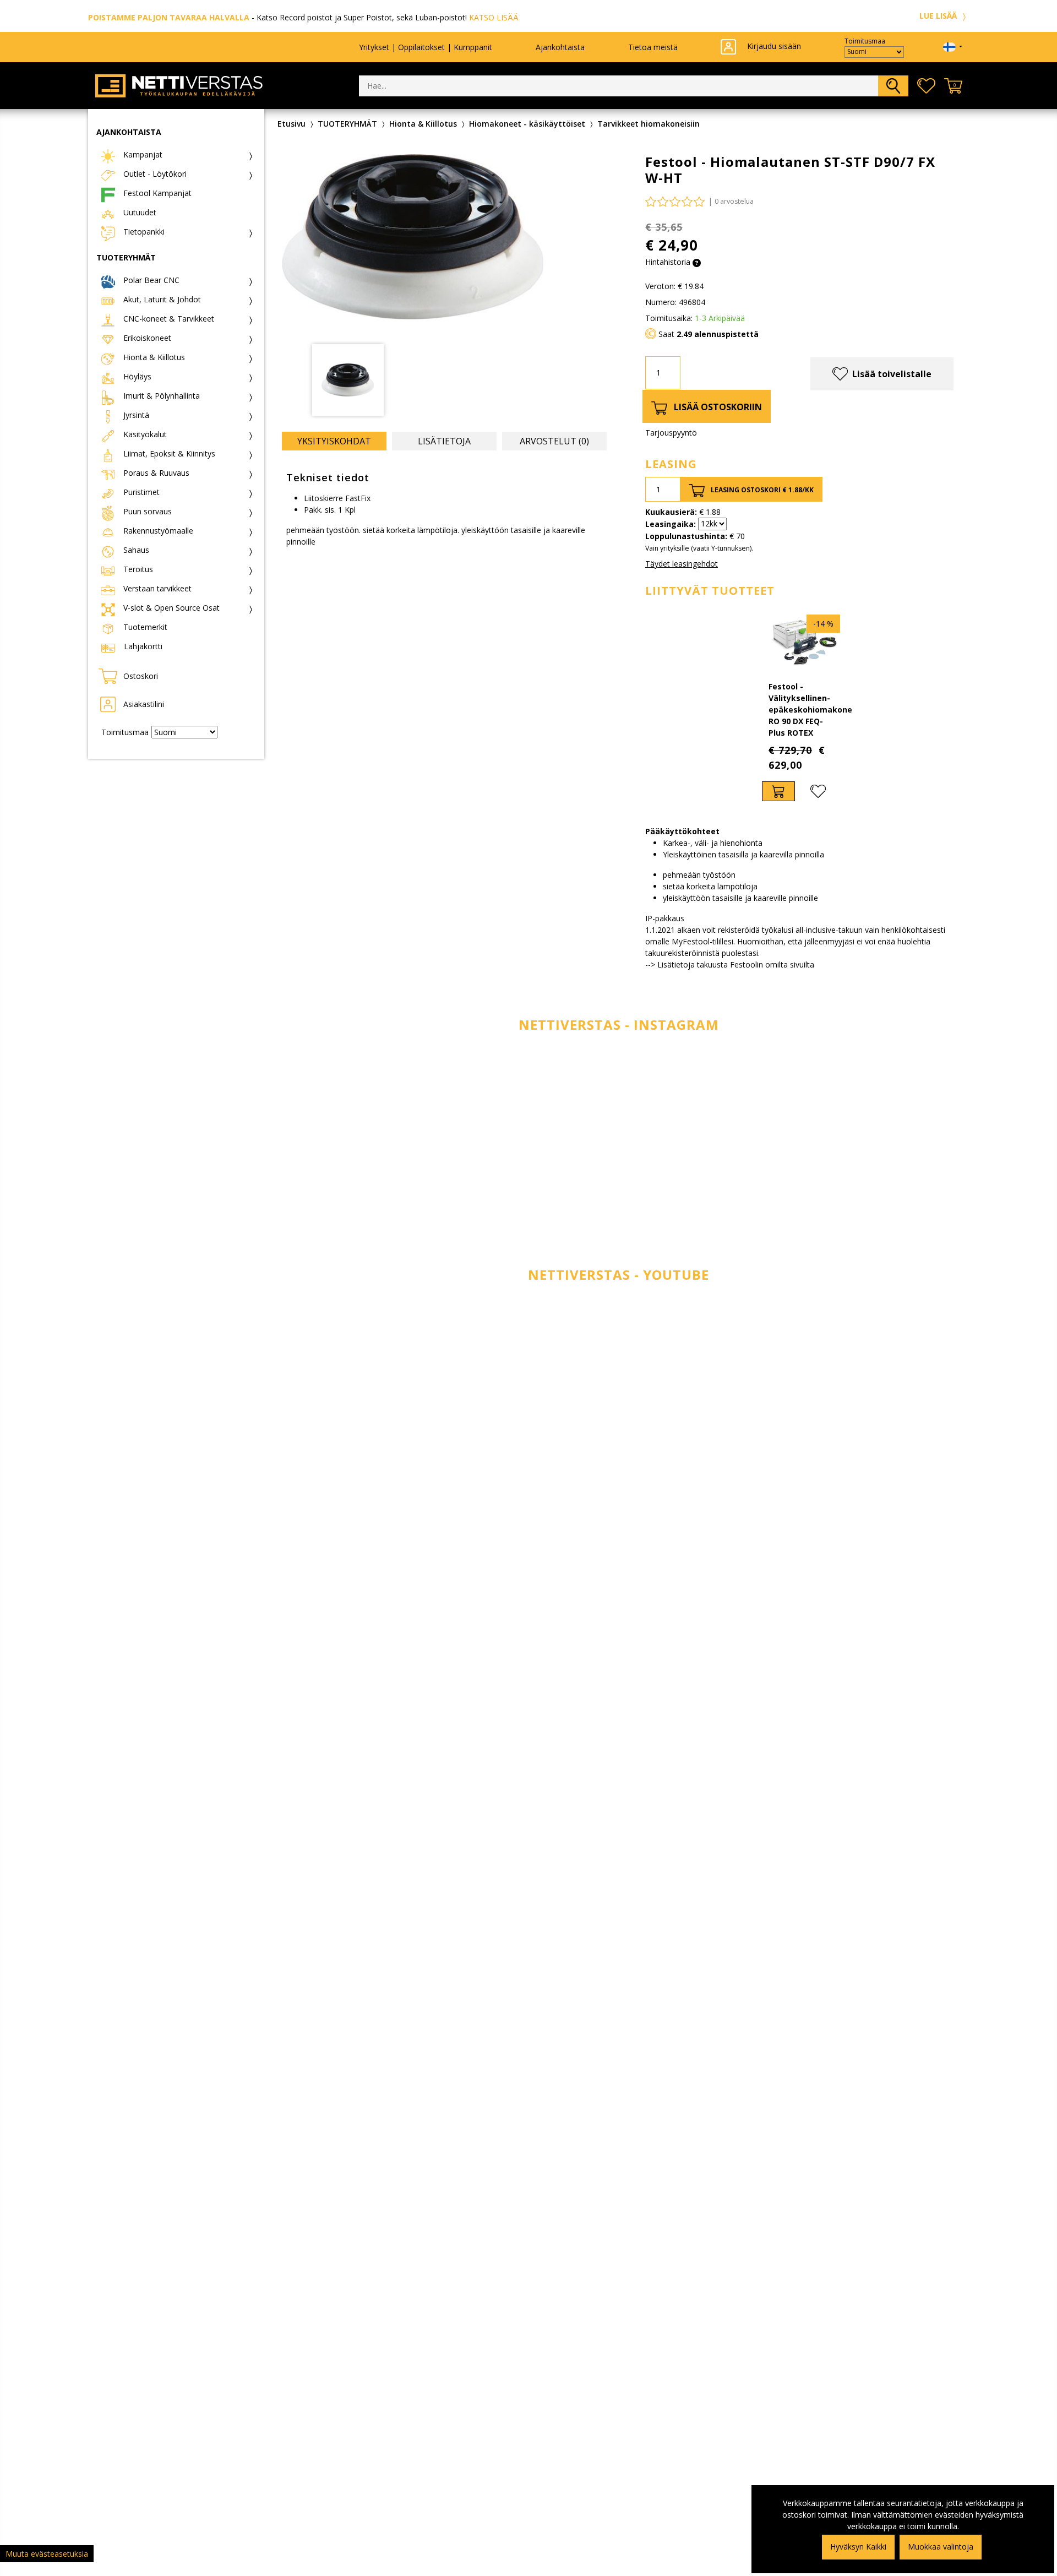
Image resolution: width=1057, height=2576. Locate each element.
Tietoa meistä (653, 47)
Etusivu (292, 124)
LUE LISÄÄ (939, 16)
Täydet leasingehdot (682, 564)
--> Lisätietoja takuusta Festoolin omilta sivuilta (730, 964)
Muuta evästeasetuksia (47, 2554)
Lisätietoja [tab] (444, 441)
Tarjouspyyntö (671, 433)
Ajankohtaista (560, 47)
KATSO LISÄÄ (494, 17)
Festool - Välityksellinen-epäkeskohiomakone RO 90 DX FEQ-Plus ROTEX (810, 710)
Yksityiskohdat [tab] (334, 441)
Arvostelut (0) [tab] (554, 441)
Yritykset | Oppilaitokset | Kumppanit (426, 47)
